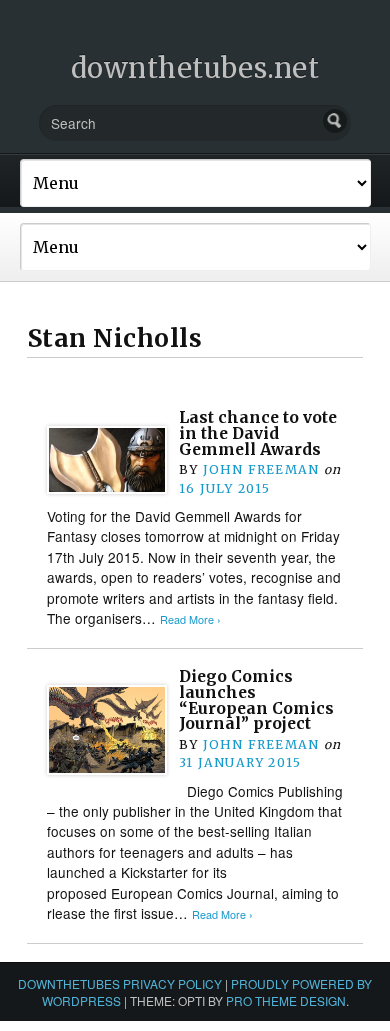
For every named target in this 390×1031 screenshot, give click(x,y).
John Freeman (261, 469)
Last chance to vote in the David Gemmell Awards (258, 433)
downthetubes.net (195, 68)
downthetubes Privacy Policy (120, 983)
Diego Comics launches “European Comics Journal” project (256, 700)
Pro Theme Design (286, 1000)
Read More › (190, 619)
